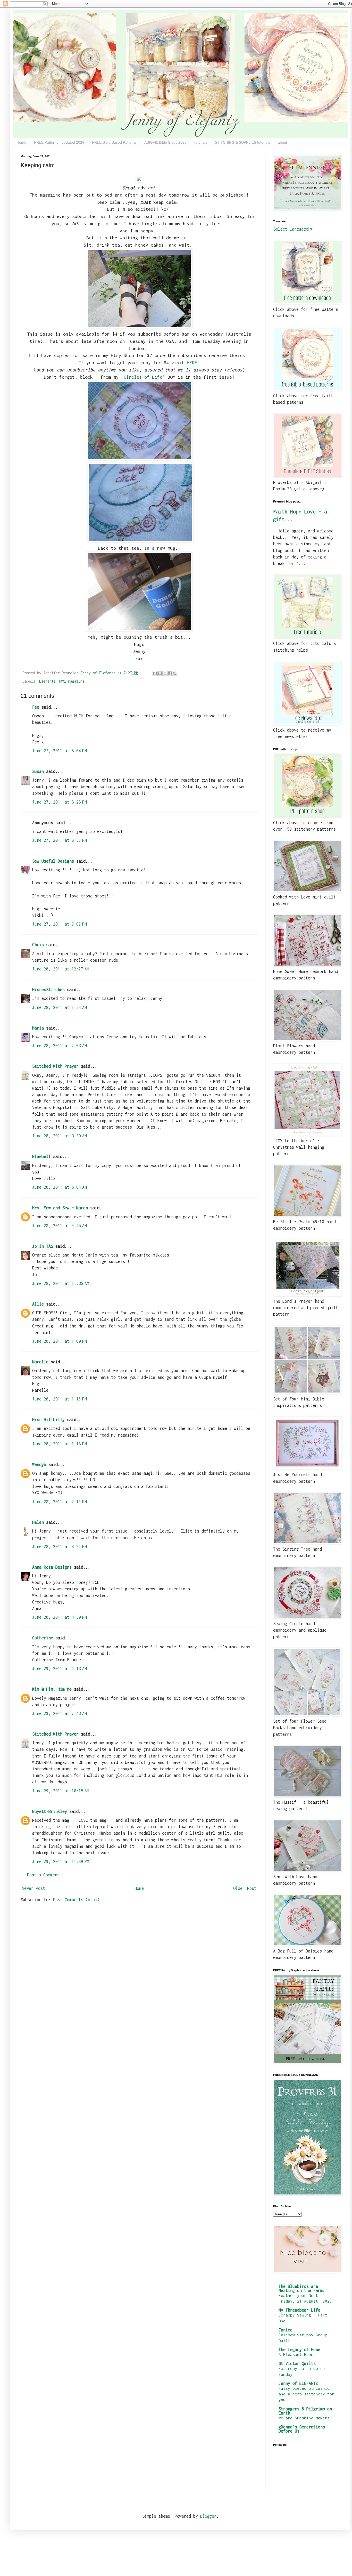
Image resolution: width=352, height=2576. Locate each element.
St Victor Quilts (297, 2363)
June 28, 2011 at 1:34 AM (60, 1007)
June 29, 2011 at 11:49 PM (61, 1861)
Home (21, 142)
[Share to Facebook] (170, 673)
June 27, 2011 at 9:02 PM (60, 924)
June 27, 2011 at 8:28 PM (60, 802)
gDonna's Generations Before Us (302, 2429)
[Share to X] (165, 673)
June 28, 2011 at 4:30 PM (60, 1617)
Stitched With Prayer (55, 1066)
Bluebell (41, 1156)
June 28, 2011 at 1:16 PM (60, 1399)
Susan (38, 771)
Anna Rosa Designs (52, 1567)
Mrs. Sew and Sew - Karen (60, 1208)
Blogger (208, 2516)
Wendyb (39, 1464)
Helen (38, 1522)
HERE (192, 363)
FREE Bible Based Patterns (114, 142)
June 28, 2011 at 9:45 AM (60, 1226)
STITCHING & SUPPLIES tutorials (242, 142)
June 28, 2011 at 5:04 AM (60, 1187)
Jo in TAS (43, 1246)
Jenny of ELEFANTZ (298, 2383)
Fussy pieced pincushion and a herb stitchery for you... (306, 2394)
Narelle (40, 1362)
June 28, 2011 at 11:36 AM (61, 1283)
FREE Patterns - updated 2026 (59, 142)
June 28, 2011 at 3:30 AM (60, 1136)
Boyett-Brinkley (50, 1811)
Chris (38, 945)
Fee (36, 707)
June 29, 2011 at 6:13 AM (60, 1668)
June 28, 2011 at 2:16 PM (60, 1502)
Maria (38, 1028)
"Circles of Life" (143, 377)
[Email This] (155, 673)
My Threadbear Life (299, 2310)
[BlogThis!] (160, 673)
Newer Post (33, 1888)
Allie (38, 1304)
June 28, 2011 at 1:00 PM (60, 1341)
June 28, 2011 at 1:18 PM (60, 1444)
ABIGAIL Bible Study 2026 (165, 142)
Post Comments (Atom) (76, 1900)
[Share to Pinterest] (175, 673)
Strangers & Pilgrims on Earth (305, 2411)
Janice (286, 2330)
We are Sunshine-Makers (304, 2418)
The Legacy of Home (299, 2350)
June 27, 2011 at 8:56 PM (60, 840)
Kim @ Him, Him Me (52, 1689)
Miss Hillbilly (48, 1420)
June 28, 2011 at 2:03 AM (60, 1046)
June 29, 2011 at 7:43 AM (60, 1713)
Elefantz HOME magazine (62, 681)
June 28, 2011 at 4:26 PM (60, 1546)
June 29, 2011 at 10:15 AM (61, 1791)
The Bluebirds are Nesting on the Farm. (302, 2288)
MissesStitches (48, 990)
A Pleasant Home (296, 2354)
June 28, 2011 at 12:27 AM (61, 969)
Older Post (245, 1888)
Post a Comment (43, 1875)
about (282, 142)
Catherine (43, 1638)
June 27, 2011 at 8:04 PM (60, 751)
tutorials (201, 142)
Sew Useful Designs (53, 861)
